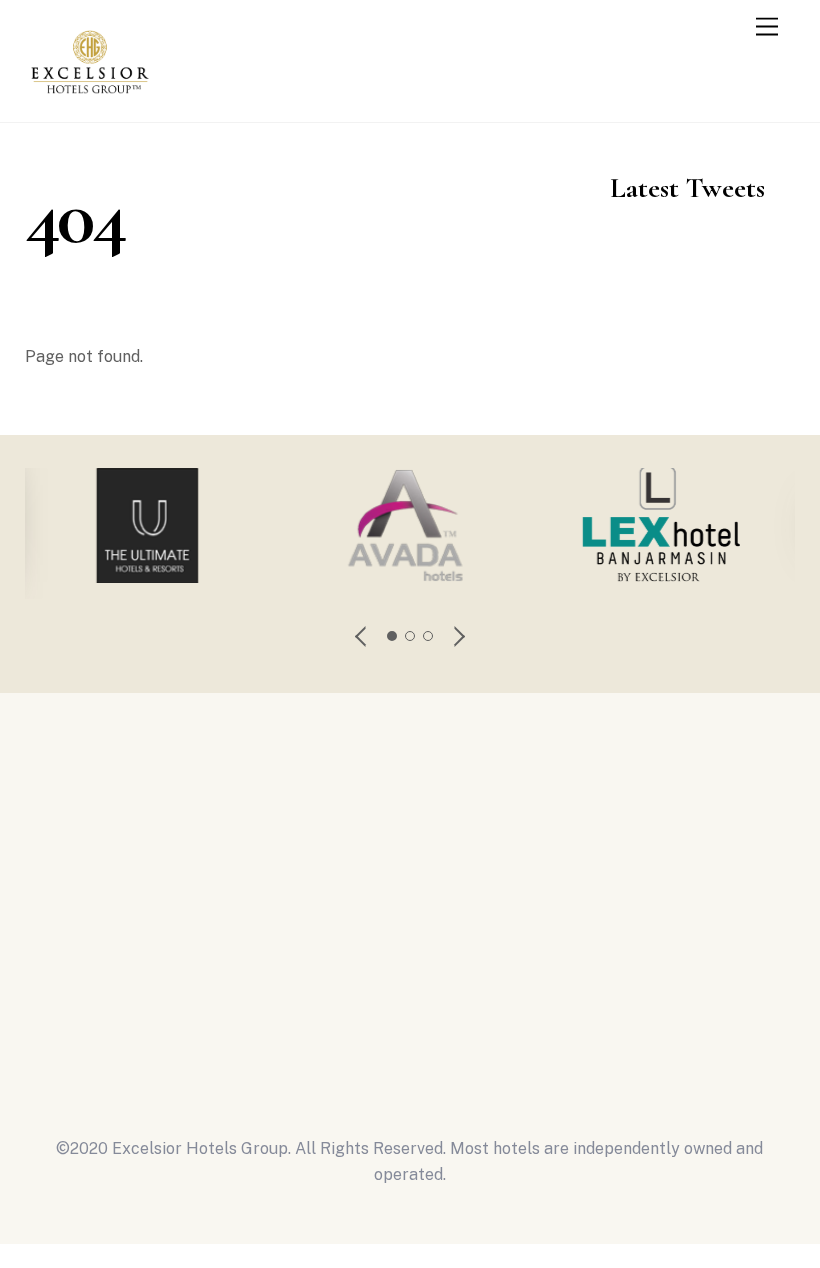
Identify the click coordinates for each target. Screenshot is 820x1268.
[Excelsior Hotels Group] (90, 98)
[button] (362, 636)
